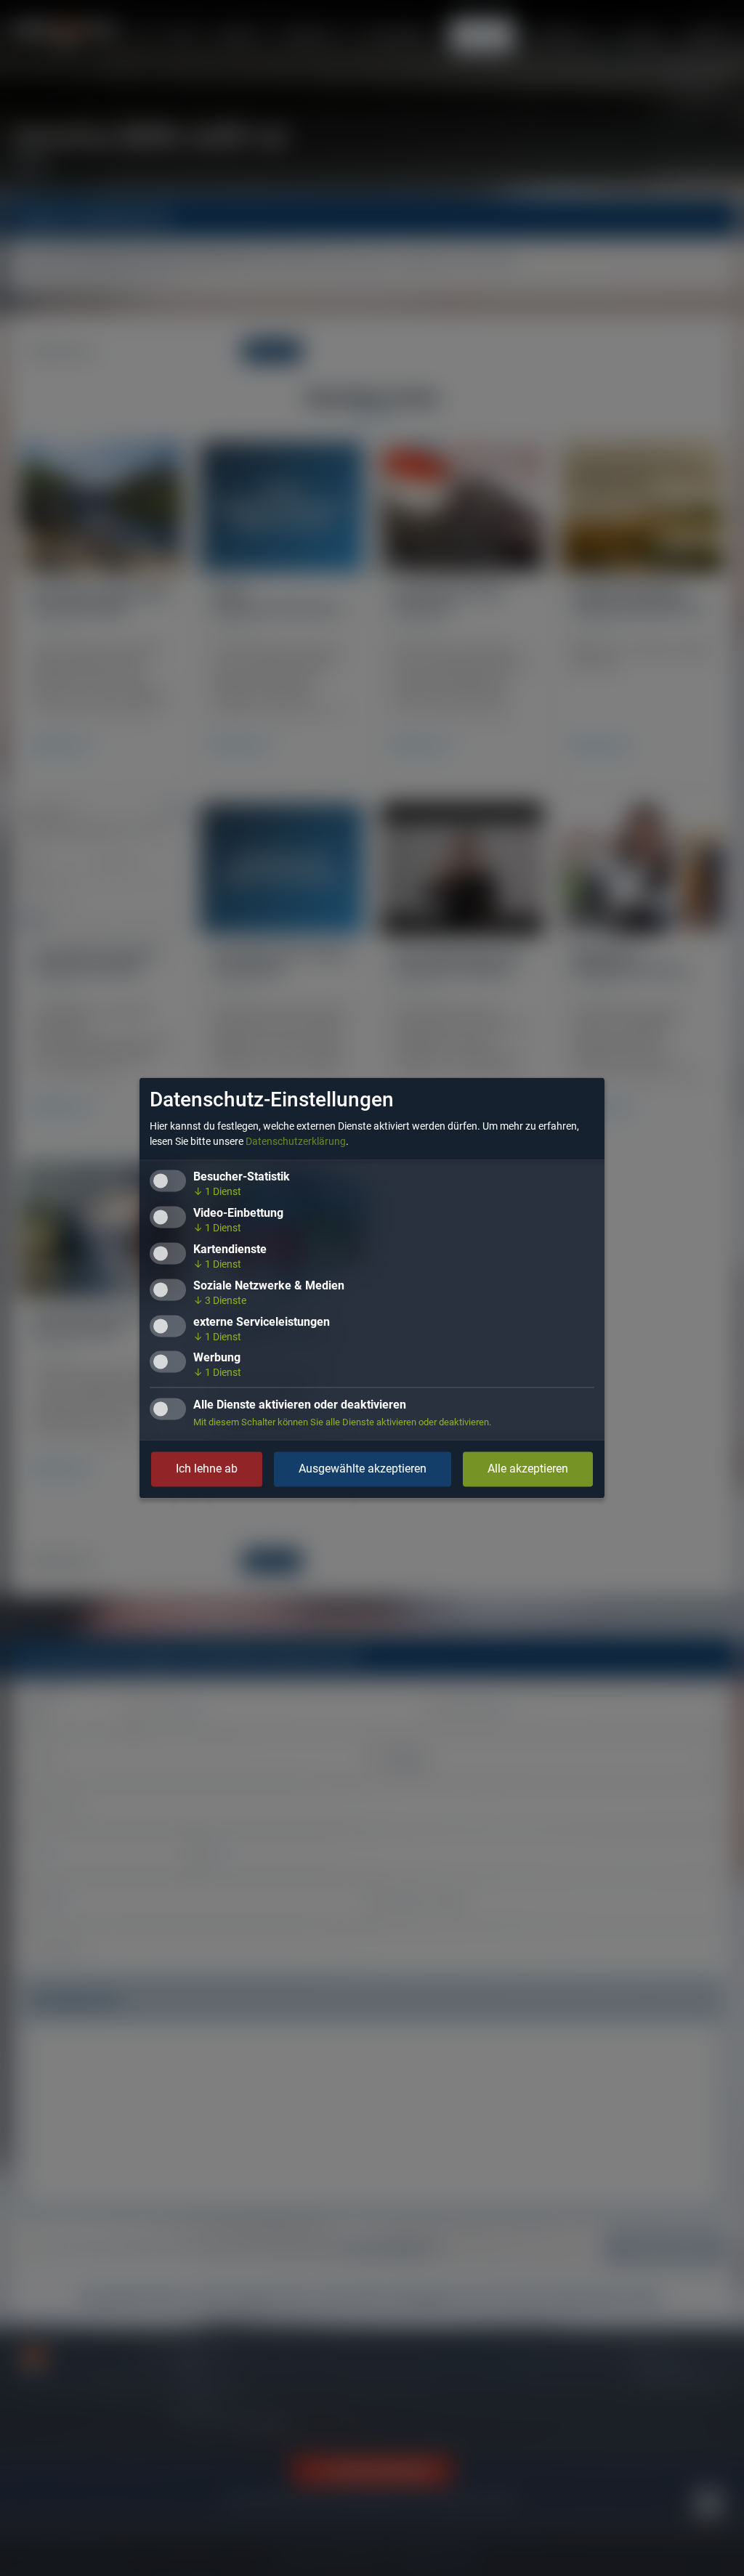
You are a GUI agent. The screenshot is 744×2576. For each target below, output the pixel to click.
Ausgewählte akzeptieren (363, 1469)
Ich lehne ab (207, 1469)
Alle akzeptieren (528, 1469)
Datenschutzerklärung (296, 1142)
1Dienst (217, 1192)
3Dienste (220, 1300)
